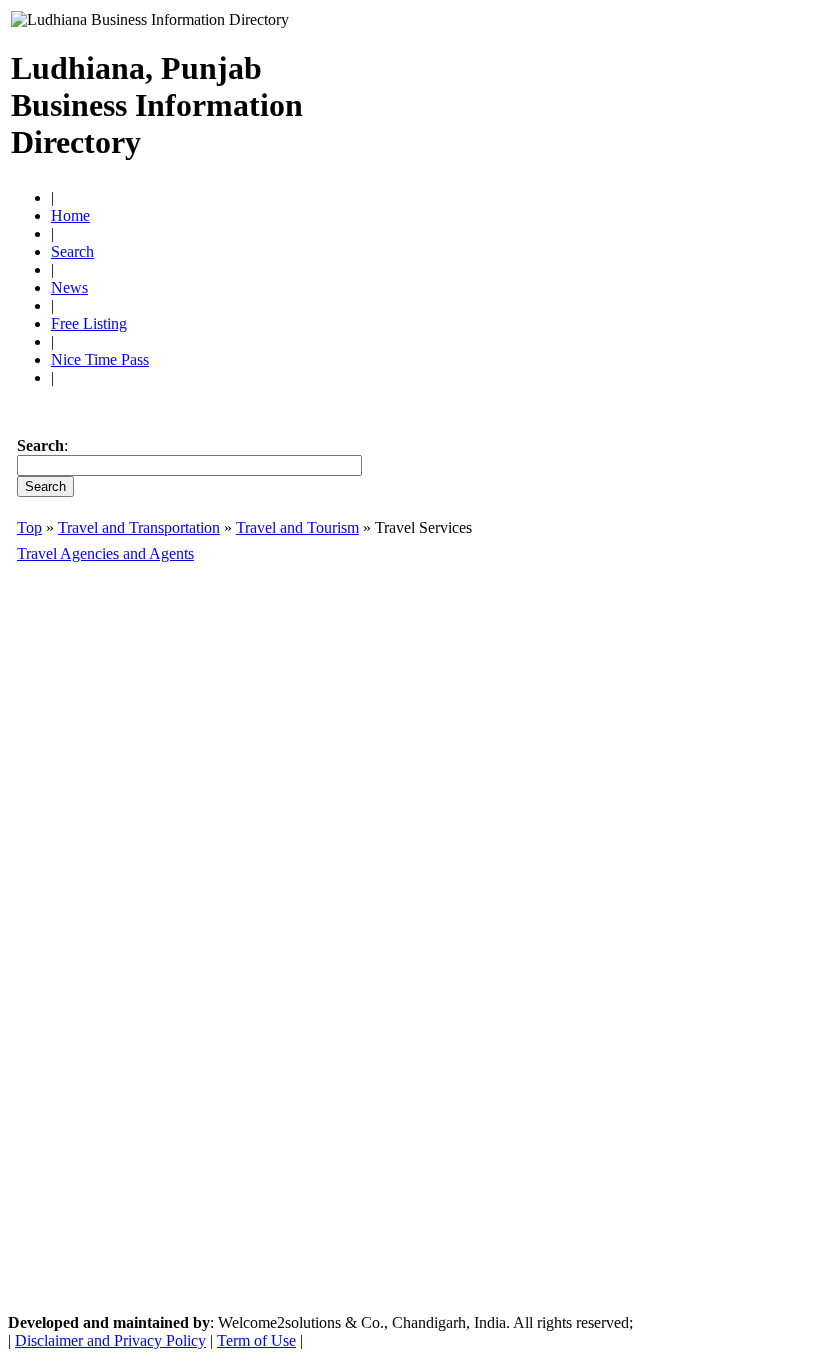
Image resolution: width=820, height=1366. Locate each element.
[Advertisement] (575, 97)
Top (29, 527)
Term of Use (256, 1340)
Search (72, 251)
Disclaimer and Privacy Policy (110, 1340)
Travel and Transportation (139, 527)
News (69, 287)
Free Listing (89, 323)
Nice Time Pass (100, 359)
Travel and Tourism (297, 527)
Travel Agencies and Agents (105, 553)
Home (70, 215)
